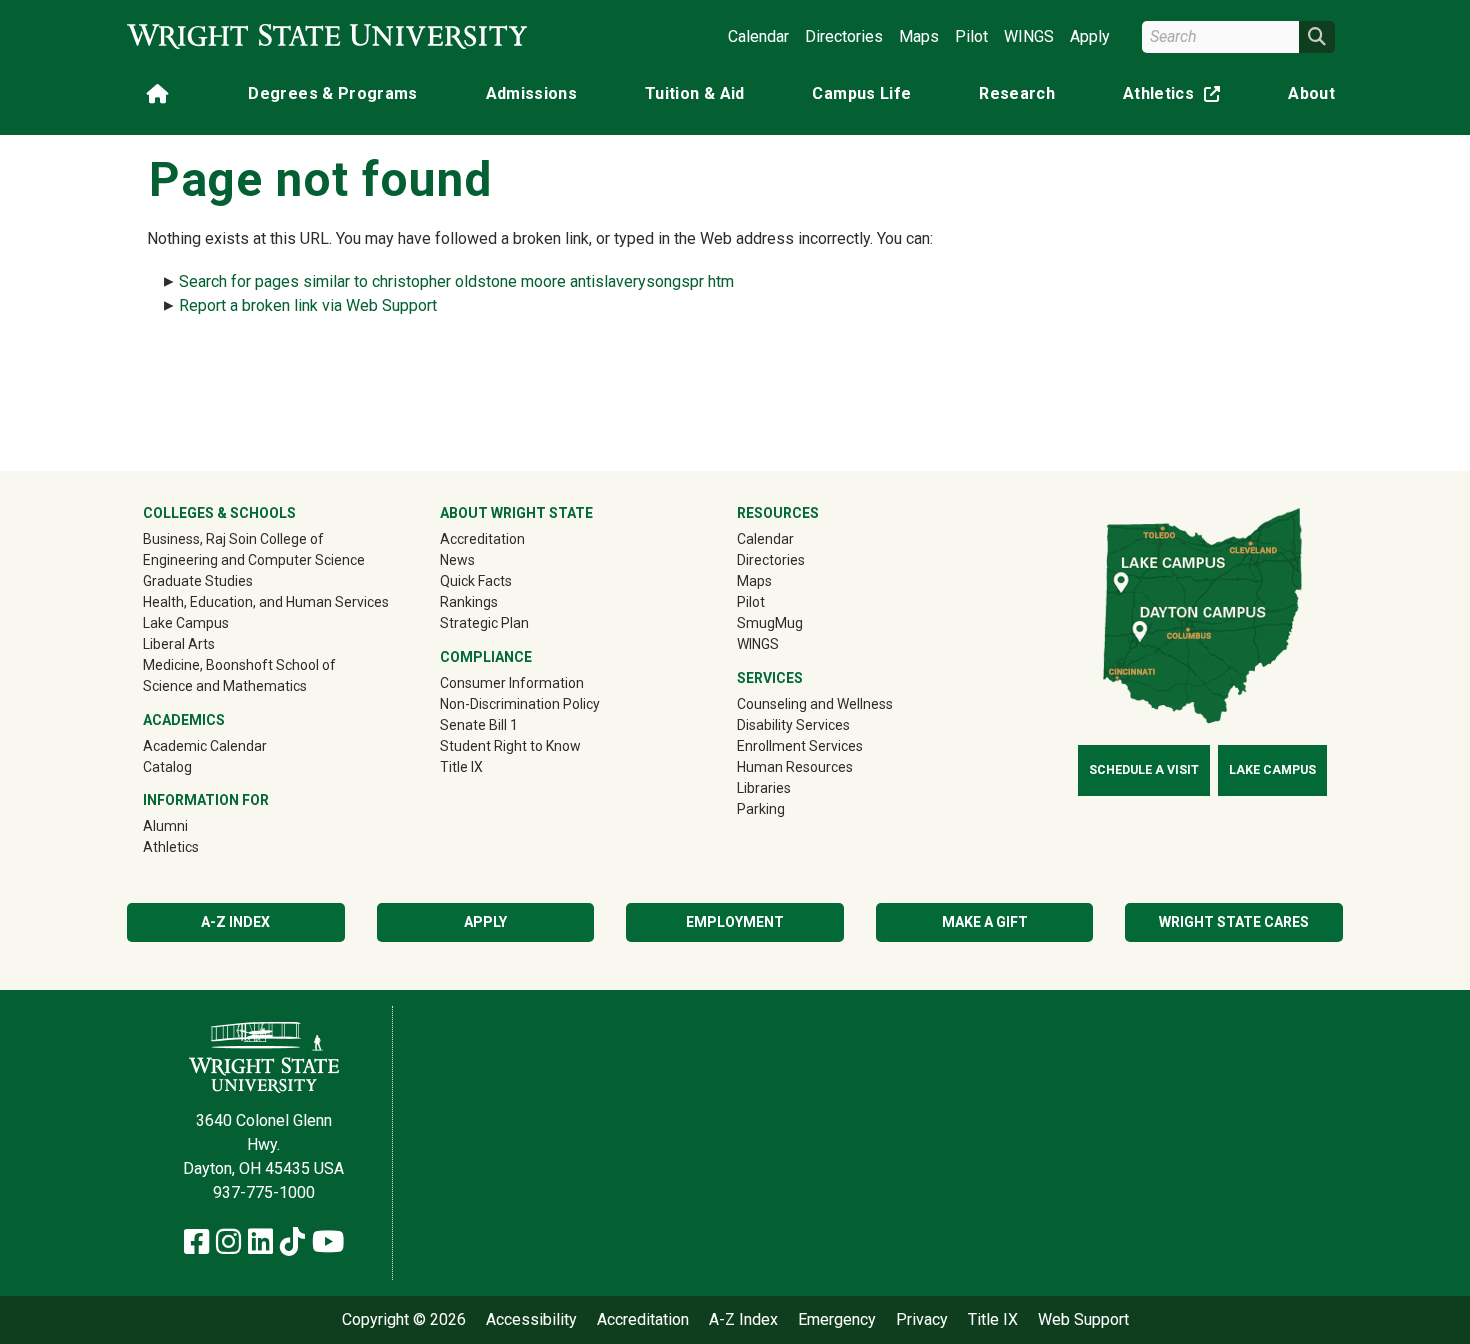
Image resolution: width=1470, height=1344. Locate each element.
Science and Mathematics (225, 686)
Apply (1090, 36)
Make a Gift (985, 922)
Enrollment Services (800, 746)
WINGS (1029, 36)
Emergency (837, 1320)
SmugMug (798, 622)
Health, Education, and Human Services (266, 602)
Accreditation (482, 539)
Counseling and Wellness (815, 704)
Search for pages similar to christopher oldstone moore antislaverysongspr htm (456, 281)
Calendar (758, 36)
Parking (761, 809)
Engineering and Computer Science (254, 560)
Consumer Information (512, 683)
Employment (735, 922)
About (1311, 93)
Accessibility (531, 1320)
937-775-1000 (264, 1192)
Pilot (971, 36)
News (457, 560)
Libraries (764, 788)
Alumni (194, 825)
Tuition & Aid (695, 93)
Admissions (532, 93)
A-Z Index (235, 922)
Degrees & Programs (332, 93)
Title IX (461, 767)
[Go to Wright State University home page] (327, 36)
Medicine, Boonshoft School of (239, 665)
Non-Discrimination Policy (520, 704)
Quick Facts (476, 581)
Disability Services (793, 725)
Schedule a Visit (1144, 770)
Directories (844, 36)
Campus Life (861, 93)
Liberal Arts (179, 644)
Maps (919, 36)
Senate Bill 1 (479, 725)
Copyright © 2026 (404, 1320)
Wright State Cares (1234, 922)
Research (1017, 93)
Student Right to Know (510, 746)
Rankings (469, 602)
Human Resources (795, 767)
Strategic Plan (484, 623)
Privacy (922, 1320)
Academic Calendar (205, 746)
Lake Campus (186, 623)
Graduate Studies (198, 581)
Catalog (167, 767)
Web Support (1083, 1320)
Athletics (1176, 97)
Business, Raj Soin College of (233, 539)
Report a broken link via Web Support (308, 305)
